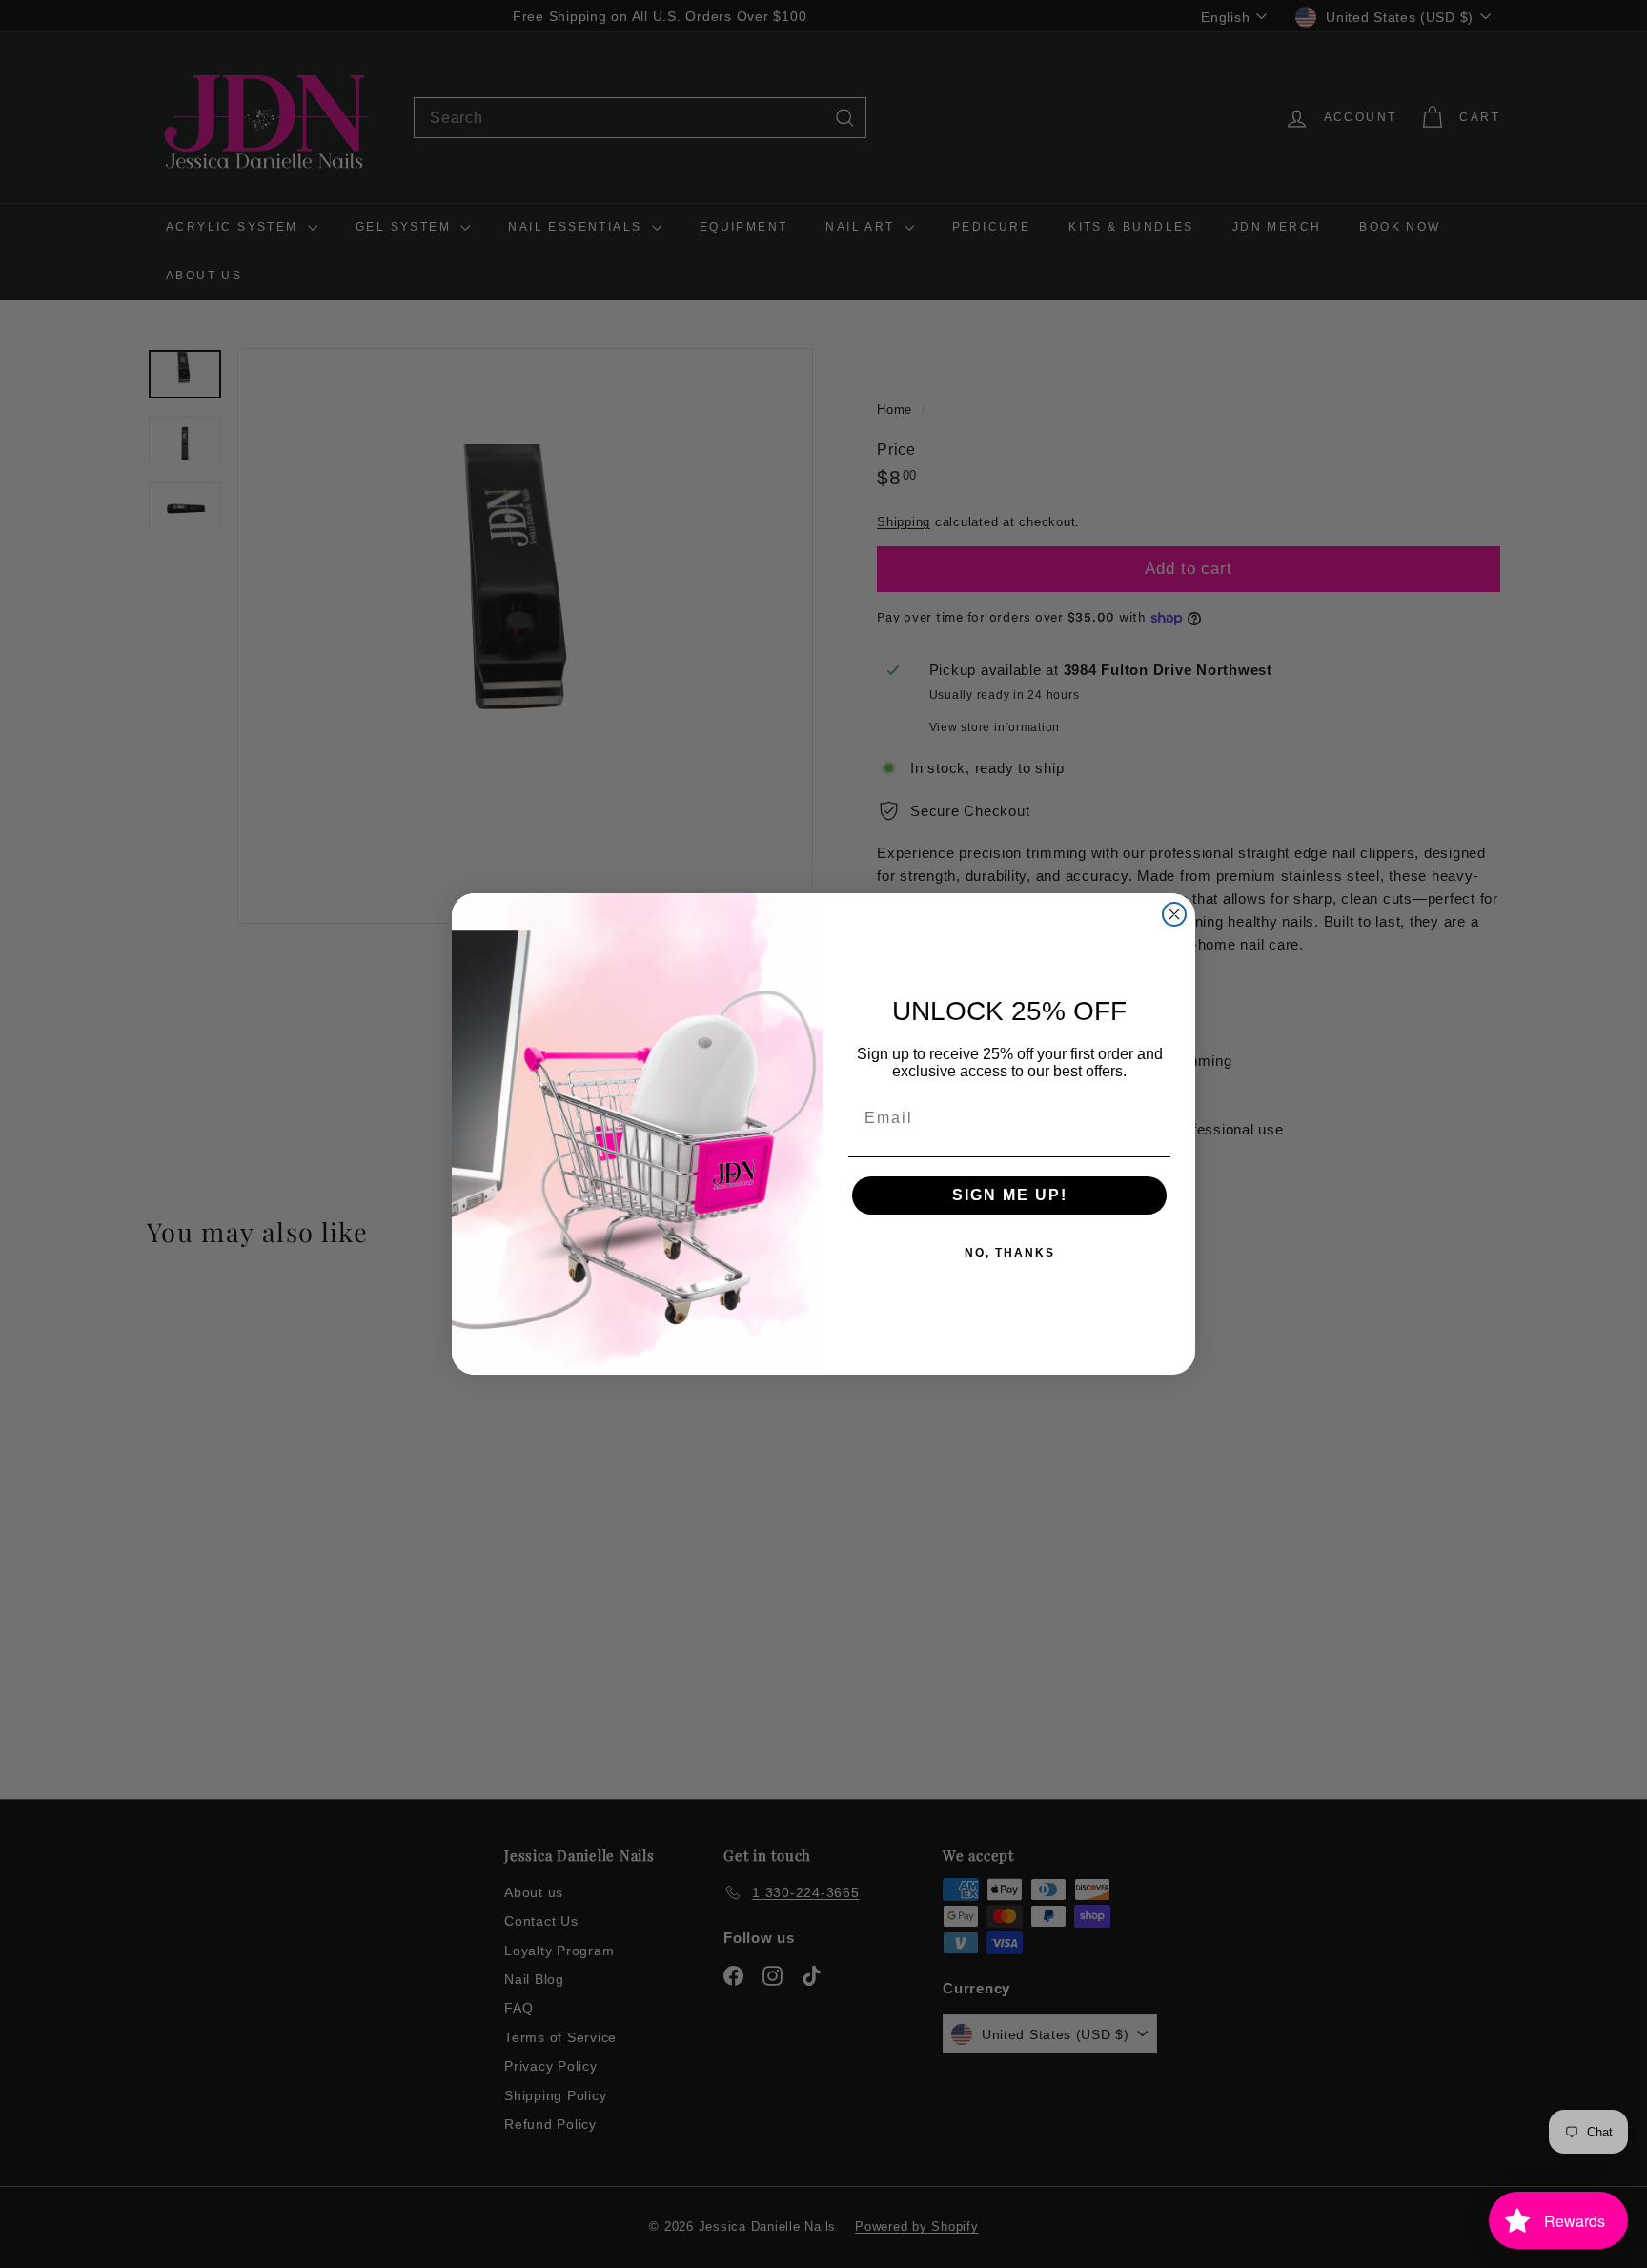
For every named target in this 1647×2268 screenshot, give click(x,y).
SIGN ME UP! (1010, 1195)
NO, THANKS (1010, 1253)
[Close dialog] (1174, 914)
